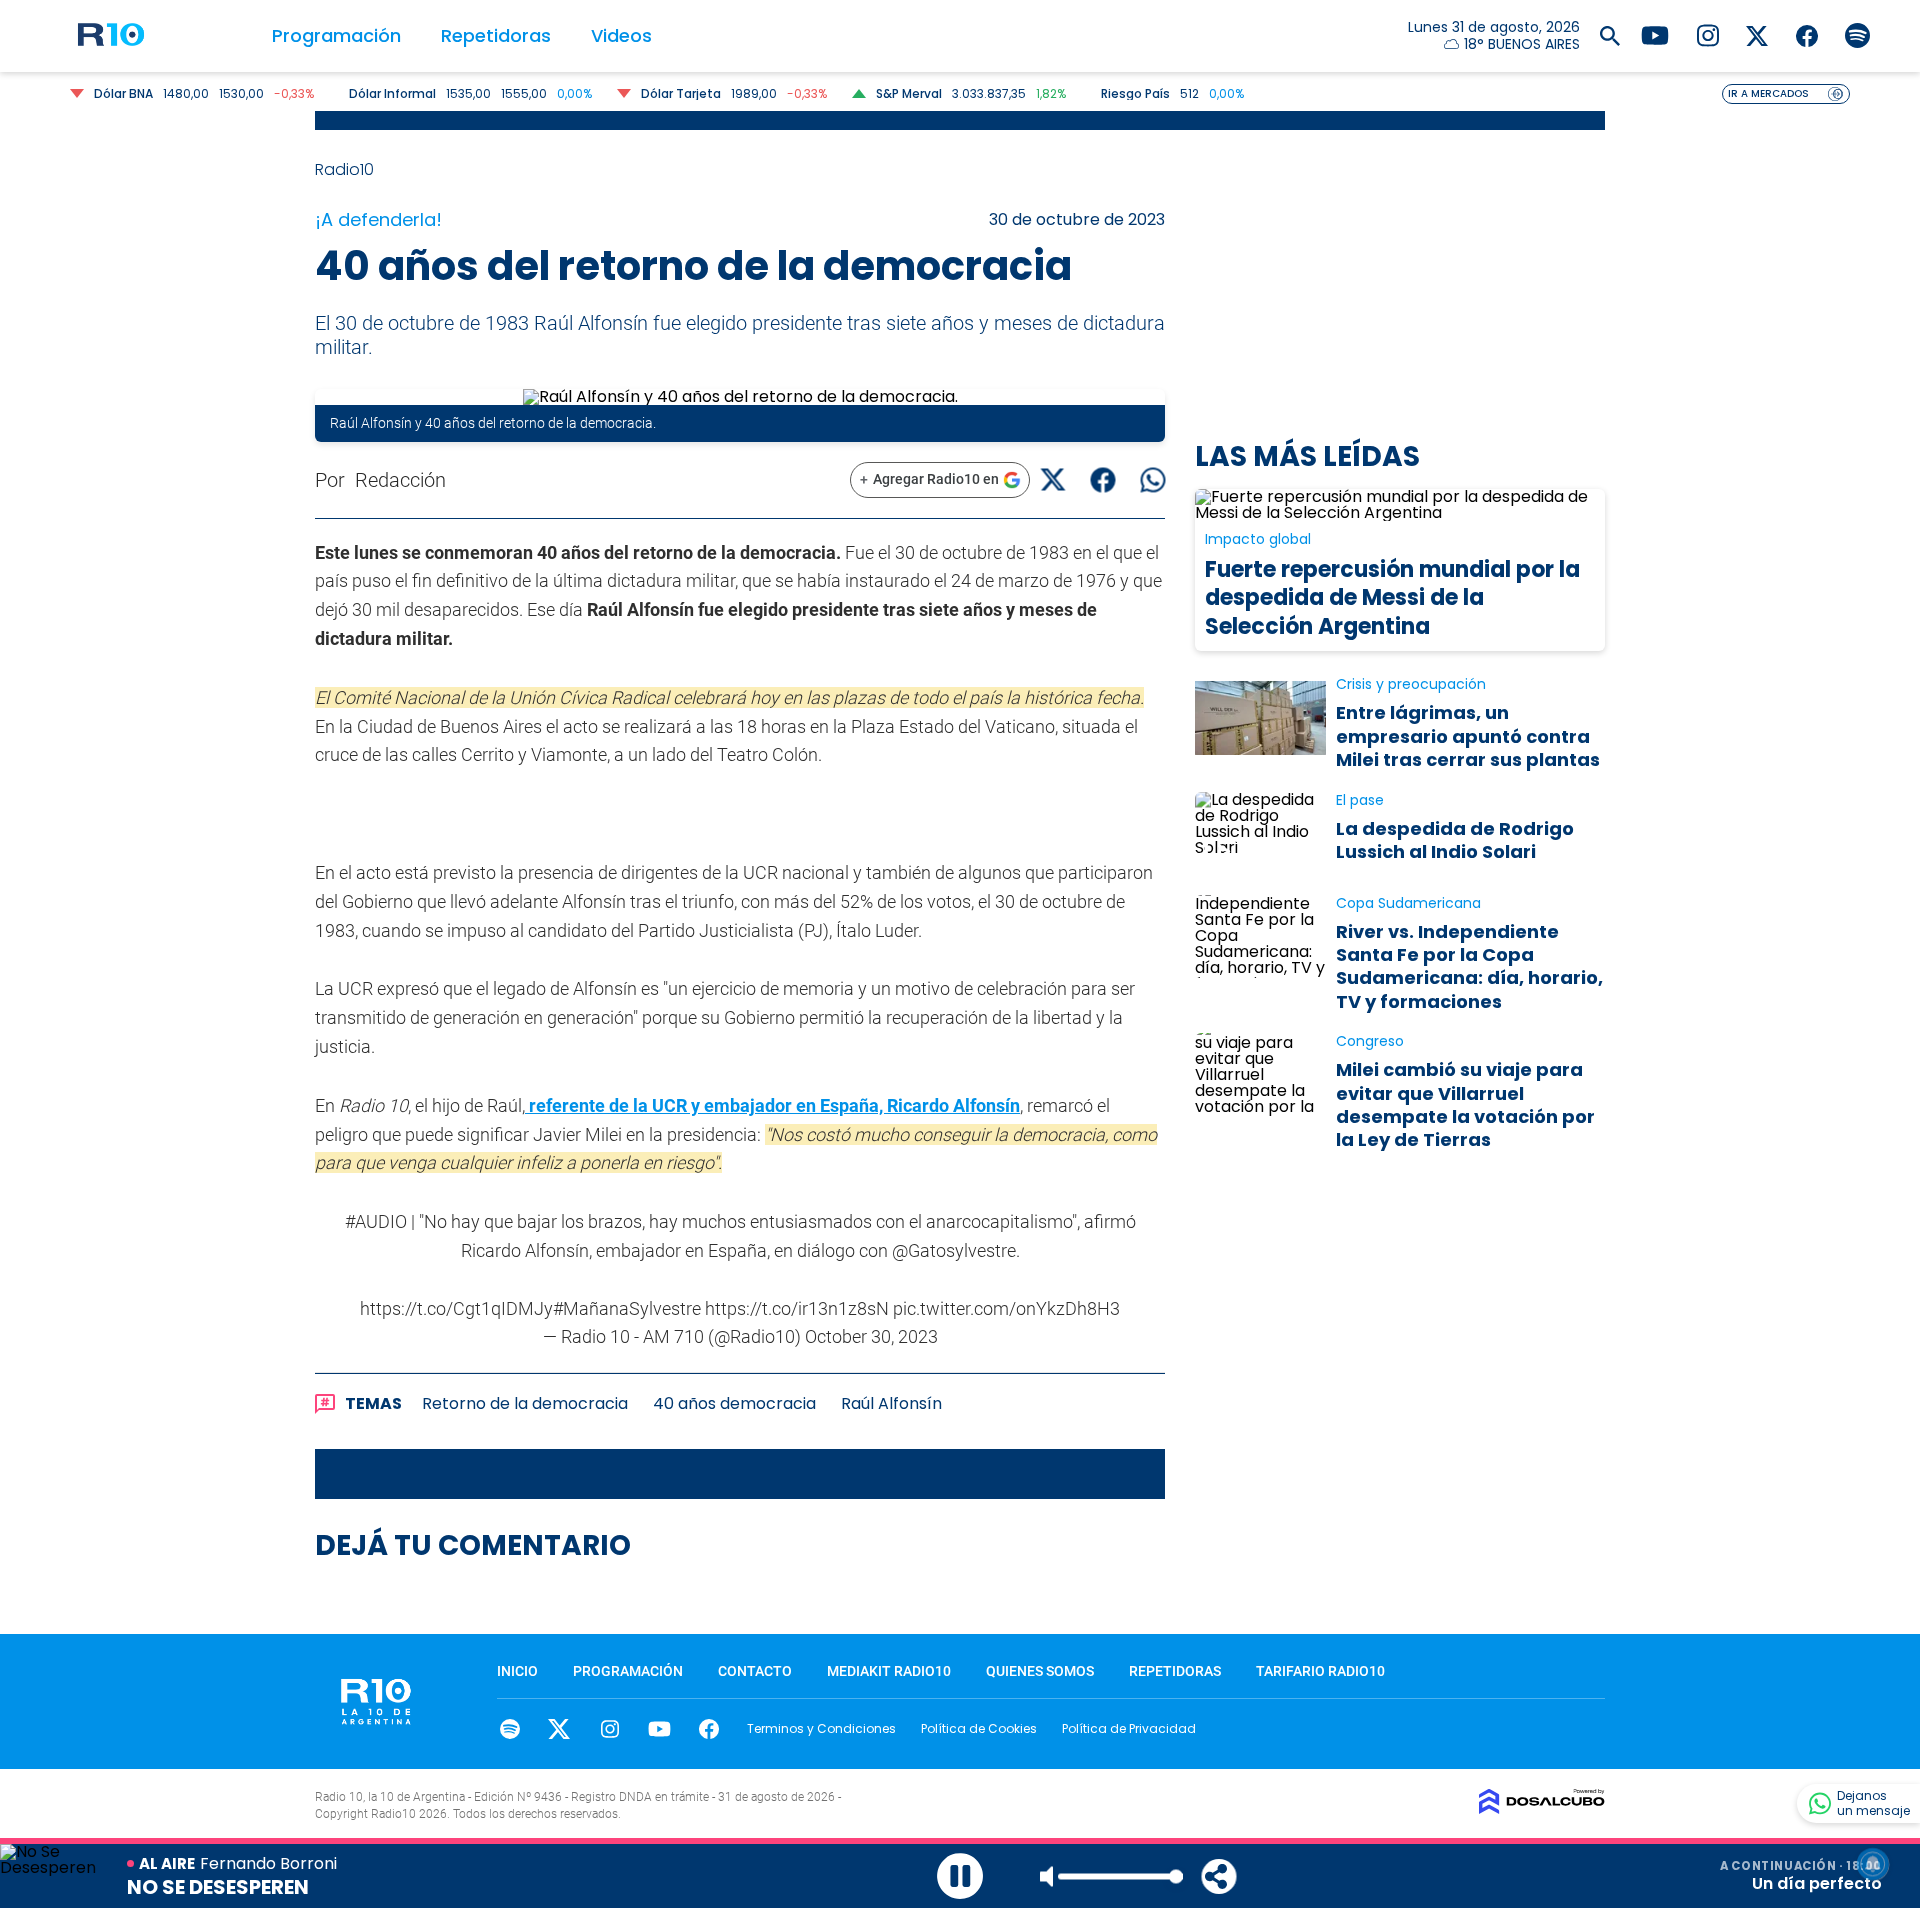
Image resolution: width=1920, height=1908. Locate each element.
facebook (709, 1729)
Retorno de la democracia (525, 1403)
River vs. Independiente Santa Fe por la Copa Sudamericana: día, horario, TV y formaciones (1469, 966)
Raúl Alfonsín (891, 1403)
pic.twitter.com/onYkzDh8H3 (1006, 1308)
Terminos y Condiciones (821, 1728)
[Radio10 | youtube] (1655, 34)
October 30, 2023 (871, 1336)
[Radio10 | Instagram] (1707, 34)
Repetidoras (496, 35)
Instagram (609, 1729)
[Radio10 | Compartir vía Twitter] (1052, 479)
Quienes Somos (1040, 1671)
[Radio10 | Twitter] (1757, 34)
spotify (509, 1729)
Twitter (559, 1729)
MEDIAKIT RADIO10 (889, 1671)
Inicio (517, 1671)
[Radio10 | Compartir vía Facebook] (1102, 479)
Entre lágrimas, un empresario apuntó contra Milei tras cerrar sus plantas (1468, 736)
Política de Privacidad (1129, 1728)
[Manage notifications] (1873, 1864)
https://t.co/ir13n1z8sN (797, 1308)
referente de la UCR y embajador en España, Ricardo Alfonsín (772, 1105)
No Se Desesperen (218, 1887)
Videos (621, 35)
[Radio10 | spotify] (1857, 34)
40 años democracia (734, 1403)
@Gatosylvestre (954, 1250)
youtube (659, 1729)
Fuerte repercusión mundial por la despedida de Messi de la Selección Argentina (1392, 598)
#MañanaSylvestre (627, 1308)
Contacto (755, 1671)
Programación (336, 35)
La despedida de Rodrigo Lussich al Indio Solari (1455, 840)
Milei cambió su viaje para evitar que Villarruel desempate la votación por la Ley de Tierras (1465, 1104)
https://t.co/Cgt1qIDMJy (456, 1308)
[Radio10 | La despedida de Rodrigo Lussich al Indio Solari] (1260, 833)
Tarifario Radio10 (1320, 1671)
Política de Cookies (979, 1728)
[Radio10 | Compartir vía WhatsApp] (1152, 479)
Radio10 (346, 169)
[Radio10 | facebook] (1807, 34)
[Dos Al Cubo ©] (1542, 1808)
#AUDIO (376, 1221)
